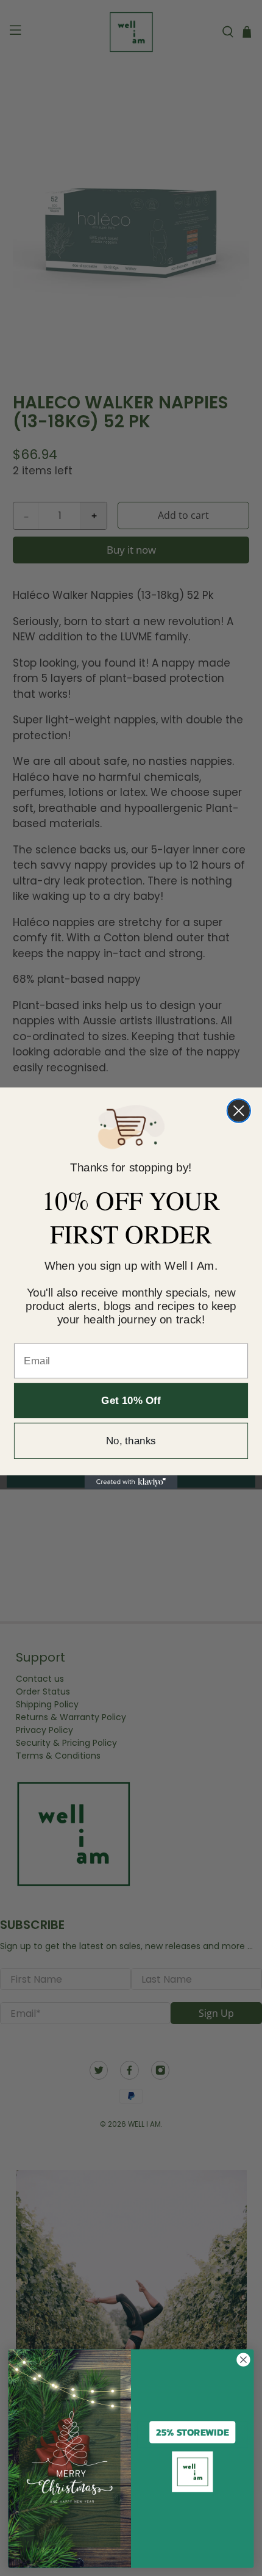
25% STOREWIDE (193, 2432)
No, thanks (131, 1440)
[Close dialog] (239, 1110)
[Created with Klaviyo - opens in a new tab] (131, 1482)
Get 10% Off (131, 1400)
